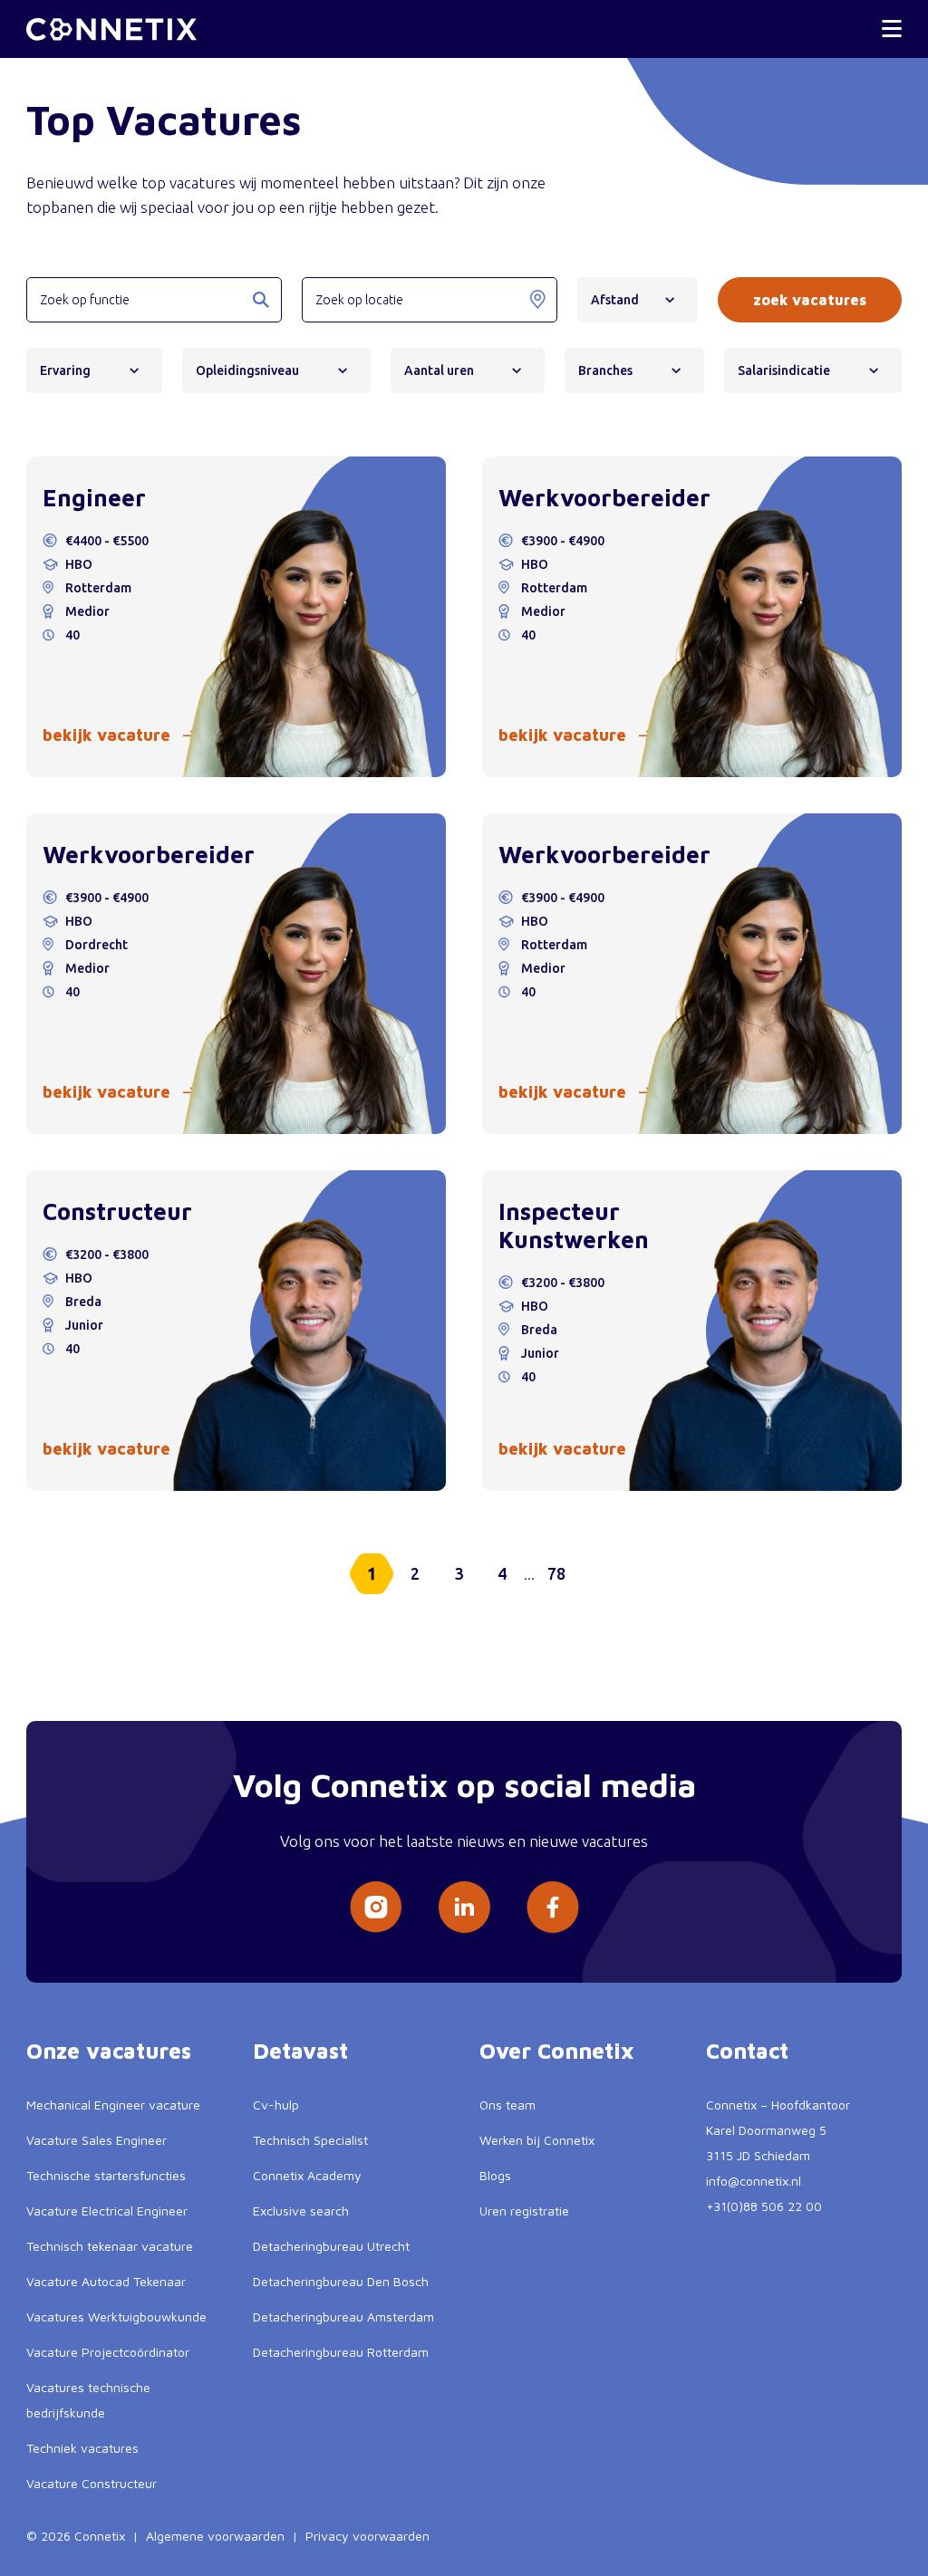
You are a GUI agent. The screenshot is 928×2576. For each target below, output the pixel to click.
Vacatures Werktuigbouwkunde (116, 2316)
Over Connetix (557, 2051)
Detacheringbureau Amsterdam (343, 2316)
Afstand (615, 300)
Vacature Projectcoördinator (108, 2352)
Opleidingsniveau (247, 370)
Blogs (495, 2175)
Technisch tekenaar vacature (110, 2246)
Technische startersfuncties (106, 2175)
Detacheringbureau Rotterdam (341, 2352)
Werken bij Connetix (537, 2140)
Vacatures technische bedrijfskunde (88, 2400)
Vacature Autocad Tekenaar (106, 2281)
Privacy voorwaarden (367, 2536)
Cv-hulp (276, 2105)
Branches (605, 370)
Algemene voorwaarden (215, 2536)
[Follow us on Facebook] (553, 1907)
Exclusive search (301, 2211)
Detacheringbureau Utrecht (331, 2246)
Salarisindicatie (784, 370)
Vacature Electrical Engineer (107, 2211)
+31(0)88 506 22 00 (764, 2206)
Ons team (507, 2105)
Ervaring (65, 370)
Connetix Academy (307, 2175)
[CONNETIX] (111, 29)
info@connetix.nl (754, 2181)
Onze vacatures (109, 2051)
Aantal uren (439, 370)
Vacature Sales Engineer (97, 2140)
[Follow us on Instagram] (376, 1907)
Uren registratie (524, 2211)
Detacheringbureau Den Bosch (341, 2281)
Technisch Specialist (310, 2140)
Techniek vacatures (82, 2448)
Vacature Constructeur (92, 2483)
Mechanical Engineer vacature (113, 2105)
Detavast (300, 2051)
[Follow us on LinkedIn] (464, 1907)
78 (556, 1573)
